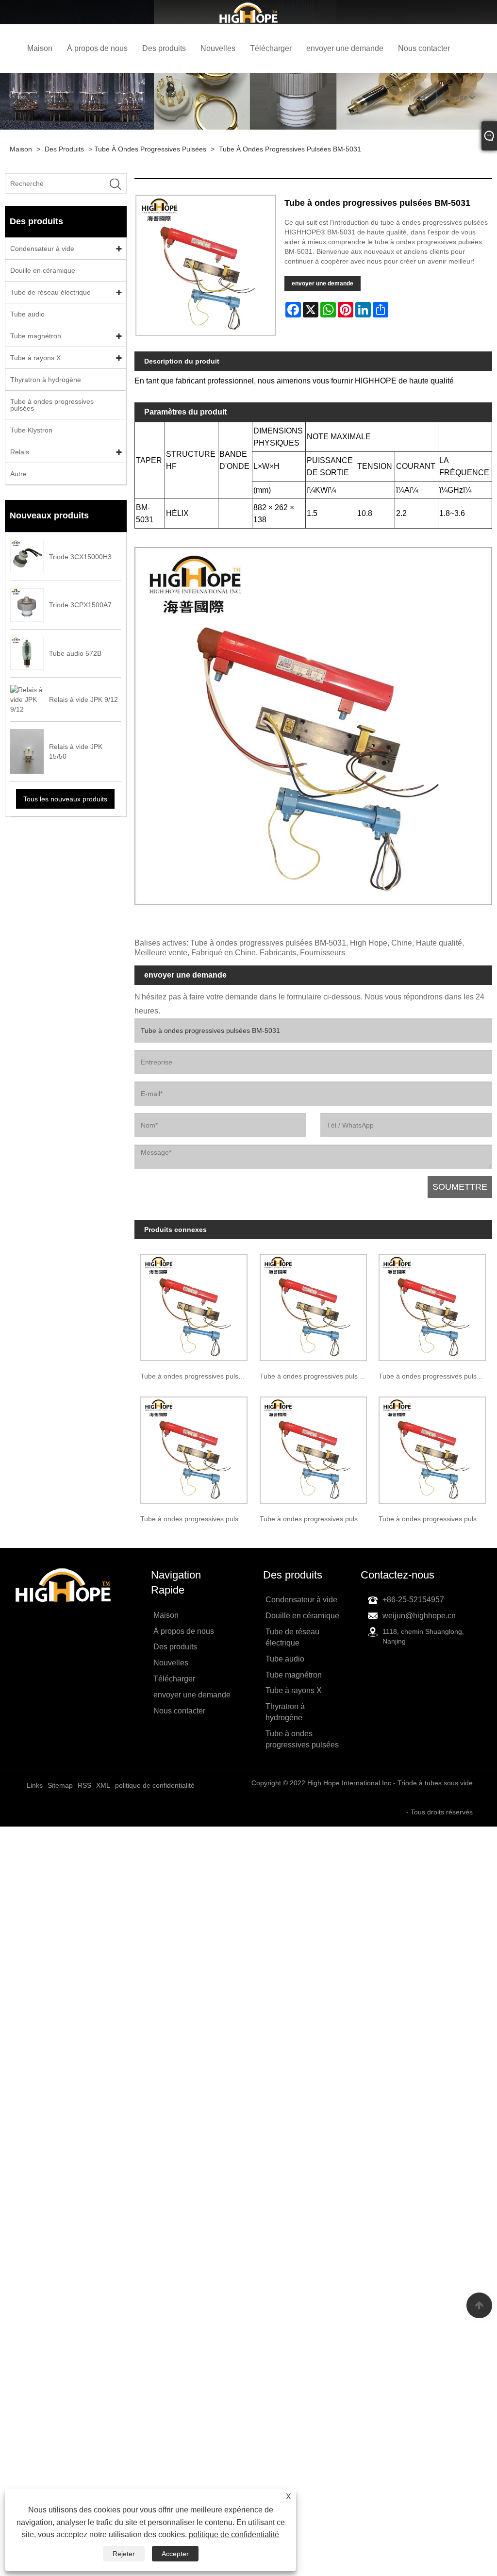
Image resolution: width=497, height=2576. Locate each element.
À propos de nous (97, 48)
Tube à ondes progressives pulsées (150, 149)
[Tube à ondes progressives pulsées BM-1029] (313, 1305)
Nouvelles (218, 48)
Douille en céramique (43, 270)
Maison (40, 48)
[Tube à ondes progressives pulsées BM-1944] (432, 1447)
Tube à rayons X (35, 358)
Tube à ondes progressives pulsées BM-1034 (197, 1519)
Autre (18, 474)
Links (35, 1785)
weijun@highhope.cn (419, 1616)
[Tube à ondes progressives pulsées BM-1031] (432, 1305)
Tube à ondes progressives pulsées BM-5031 (290, 149)
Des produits (164, 48)
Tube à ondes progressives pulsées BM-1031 (435, 1376)
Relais (20, 452)
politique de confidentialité (234, 2534)
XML (103, 1785)
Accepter (175, 2554)
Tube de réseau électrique (50, 292)
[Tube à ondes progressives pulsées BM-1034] (194, 1447)
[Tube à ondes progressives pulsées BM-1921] (313, 1447)
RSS (84, 1785)
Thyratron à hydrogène (46, 380)
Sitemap (60, 1785)
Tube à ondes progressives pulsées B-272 (197, 1376)
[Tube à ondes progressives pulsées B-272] (194, 1305)
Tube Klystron (31, 430)
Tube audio (27, 314)
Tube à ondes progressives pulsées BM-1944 (435, 1519)
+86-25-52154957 (413, 1600)
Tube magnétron (36, 336)
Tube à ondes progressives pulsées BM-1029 (316, 1376)
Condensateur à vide (42, 249)
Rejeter (124, 2554)
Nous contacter (424, 48)
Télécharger (271, 48)
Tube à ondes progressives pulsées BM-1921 (316, 1519)
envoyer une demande (345, 48)
